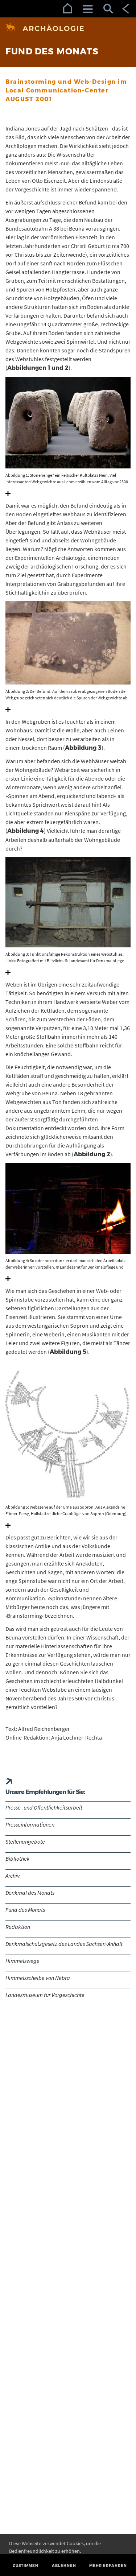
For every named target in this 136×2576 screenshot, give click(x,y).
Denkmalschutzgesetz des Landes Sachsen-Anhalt (64, 1944)
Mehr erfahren (108, 2566)
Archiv (13, 1876)
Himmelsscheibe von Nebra (38, 1978)
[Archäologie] (68, 28)
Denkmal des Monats (30, 1893)
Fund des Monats (25, 1910)
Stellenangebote (25, 1841)
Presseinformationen (30, 1824)
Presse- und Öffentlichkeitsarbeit (44, 1807)
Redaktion (18, 1927)
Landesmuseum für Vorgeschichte (45, 1995)
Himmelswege (22, 1961)
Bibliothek (18, 1858)
